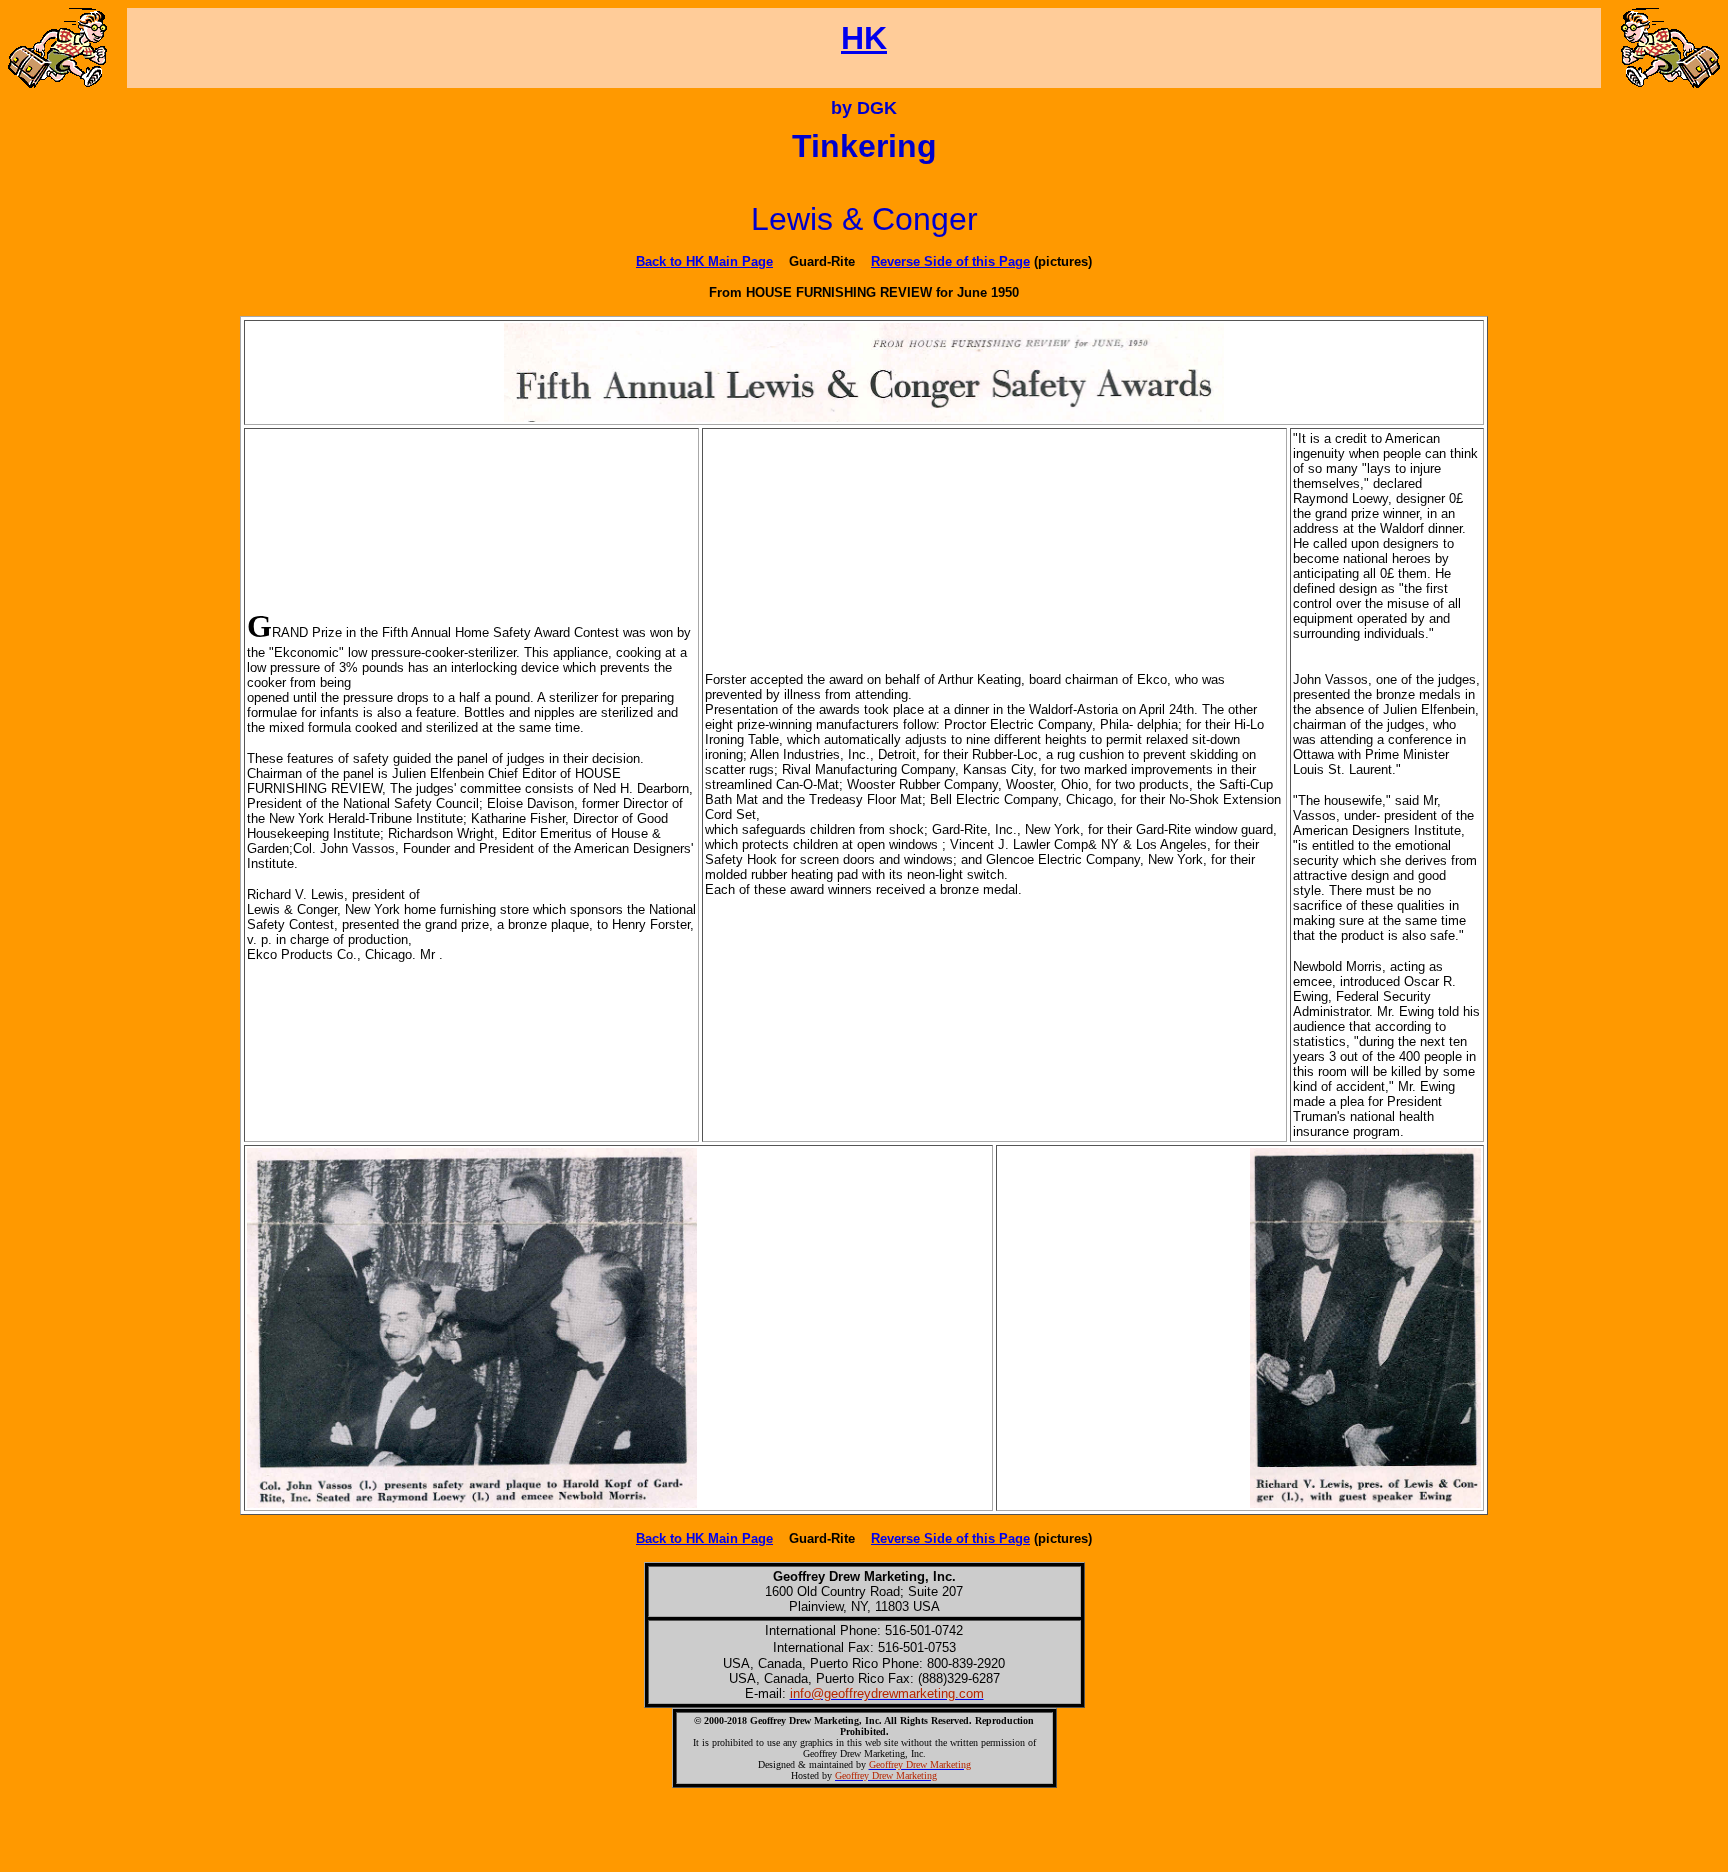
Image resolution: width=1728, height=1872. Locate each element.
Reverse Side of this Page (950, 261)
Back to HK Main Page (704, 261)
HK (864, 38)
